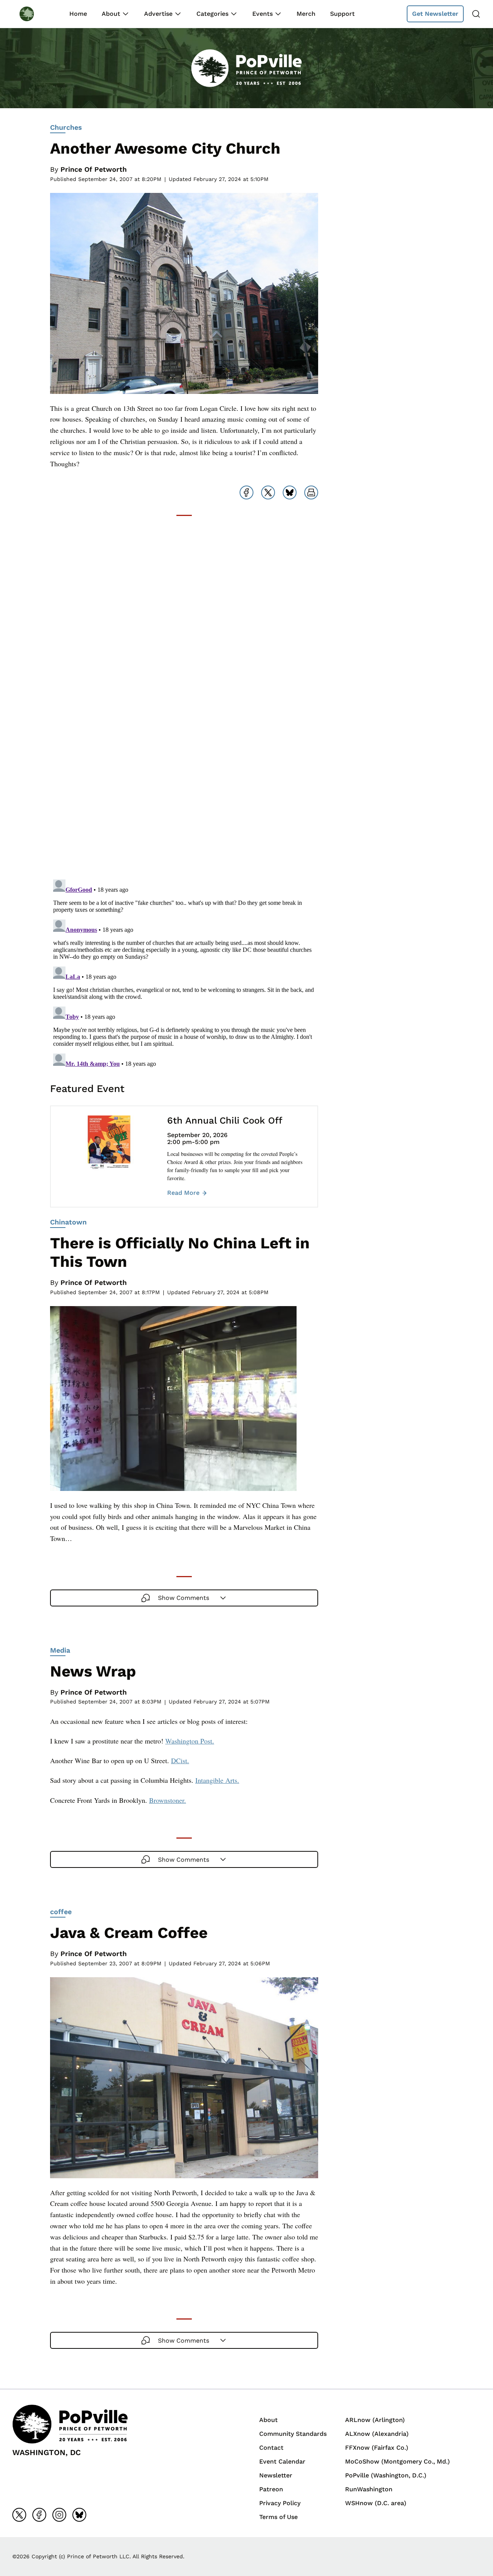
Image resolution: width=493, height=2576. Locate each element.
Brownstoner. (168, 1800)
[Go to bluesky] (79, 2515)
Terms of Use (278, 2517)
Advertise (158, 14)
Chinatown (68, 1222)
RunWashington (369, 2489)
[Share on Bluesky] (290, 492)
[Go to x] (19, 2515)
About (111, 14)
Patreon (271, 2489)
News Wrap (93, 1671)
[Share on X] (268, 492)
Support (342, 14)
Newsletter (276, 2475)
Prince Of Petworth (94, 169)
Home (78, 14)
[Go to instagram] (59, 2515)
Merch (306, 14)
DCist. (180, 1760)
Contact (271, 2448)
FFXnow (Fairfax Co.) (377, 2448)
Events (262, 14)
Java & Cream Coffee (129, 1933)
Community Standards (293, 2434)
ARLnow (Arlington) (375, 2420)
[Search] (476, 14)
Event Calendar (282, 2461)
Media (60, 1650)
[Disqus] (184, 775)
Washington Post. (190, 1741)
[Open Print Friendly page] (311, 492)
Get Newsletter (435, 14)
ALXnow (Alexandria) (377, 2434)
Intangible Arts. (217, 1780)
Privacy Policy (280, 2503)
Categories (212, 14)
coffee (61, 1912)
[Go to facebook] (39, 2515)
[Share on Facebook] (246, 492)
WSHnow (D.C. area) (376, 2503)
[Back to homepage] (34, 14)
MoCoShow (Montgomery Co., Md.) (397, 2461)
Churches (66, 127)
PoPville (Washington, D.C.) (386, 2475)
